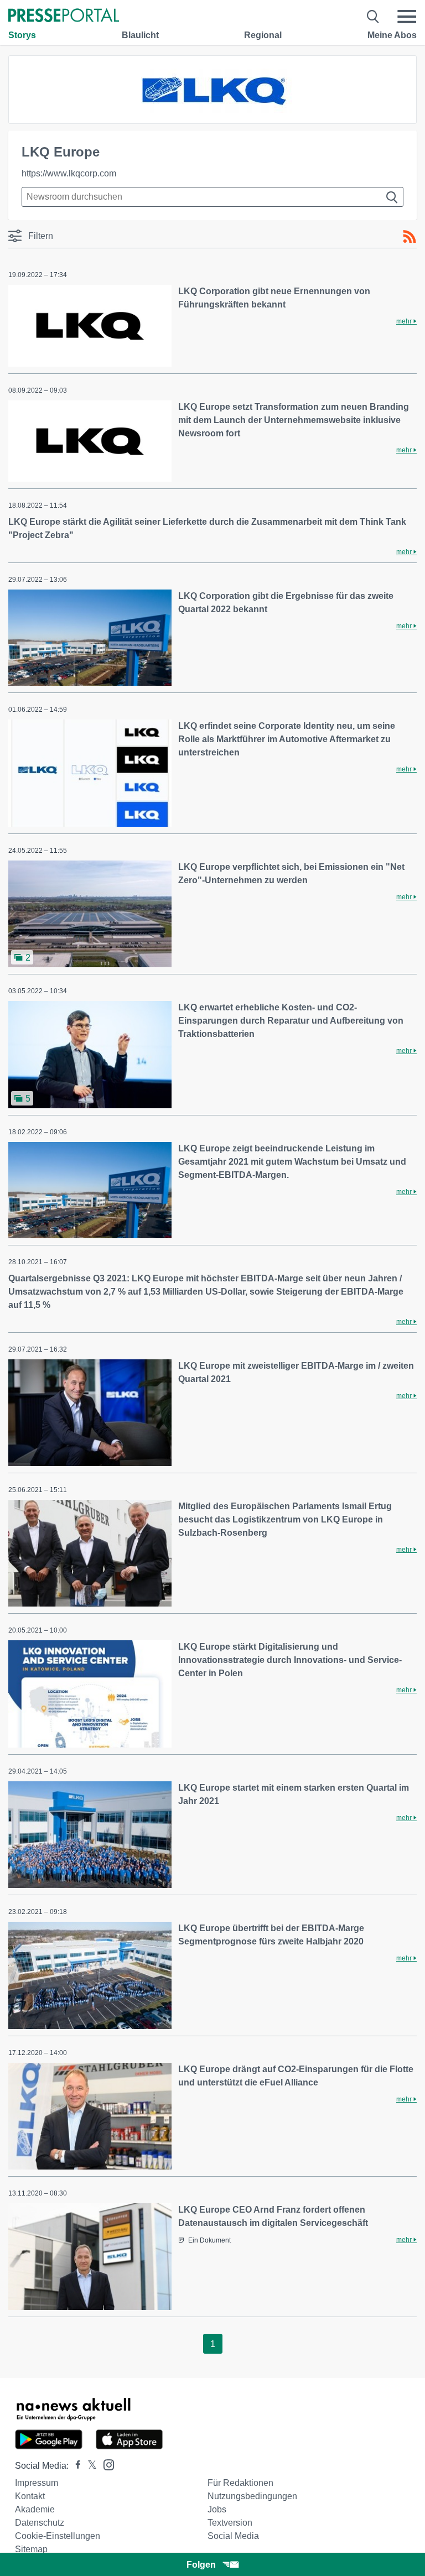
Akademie (35, 2509)
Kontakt (30, 2496)
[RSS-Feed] (410, 237)
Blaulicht (140, 35)
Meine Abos (392, 35)
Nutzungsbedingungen (252, 2496)
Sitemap (31, 2549)
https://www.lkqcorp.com (69, 173)
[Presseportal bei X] (89, 2466)
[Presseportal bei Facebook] (75, 2466)
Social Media (233, 2536)
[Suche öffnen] (373, 17)
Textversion (230, 2523)
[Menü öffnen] (407, 17)
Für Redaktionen (240, 2483)
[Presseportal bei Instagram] (105, 2464)
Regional (263, 35)
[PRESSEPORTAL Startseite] (64, 16)
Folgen (201, 2565)
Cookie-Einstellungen (58, 2536)
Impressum (37, 2483)
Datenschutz (40, 2523)
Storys (22, 35)
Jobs (217, 2509)
